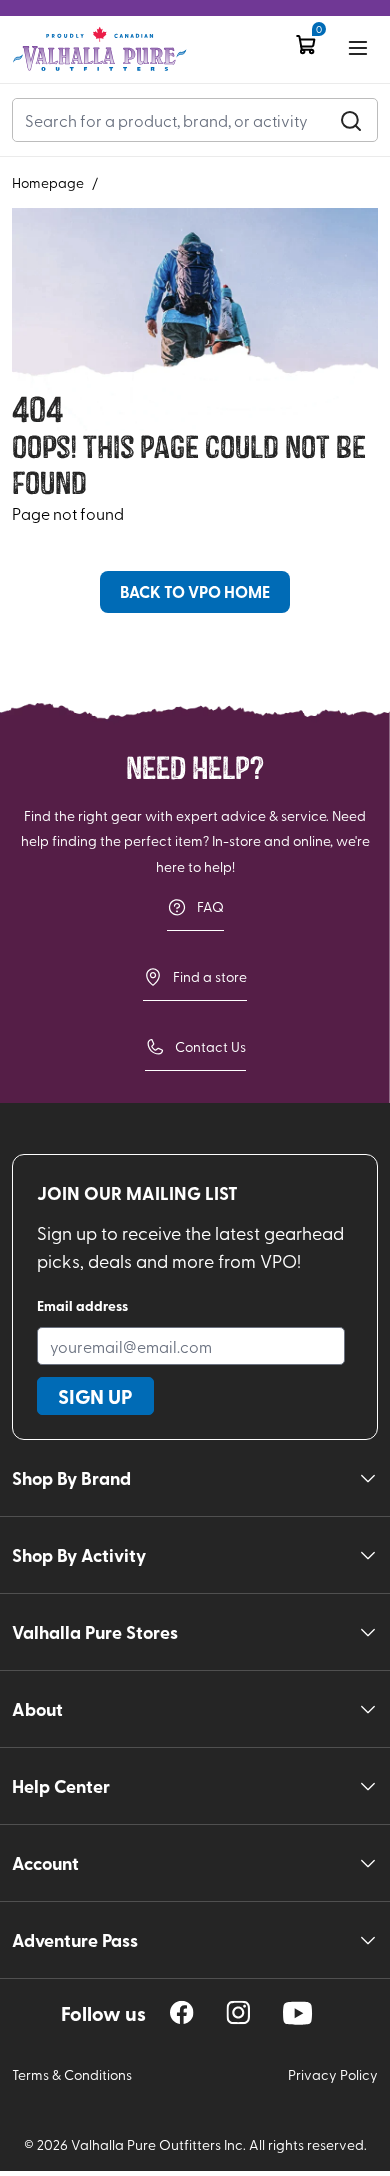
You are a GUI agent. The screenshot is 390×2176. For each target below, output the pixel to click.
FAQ (210, 906)
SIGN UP (95, 1396)
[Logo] (99, 49)
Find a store (210, 976)
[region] (182, 2012)
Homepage (48, 182)
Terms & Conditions (72, 2074)
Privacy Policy (333, 2074)
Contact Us (210, 1046)
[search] (351, 120)
